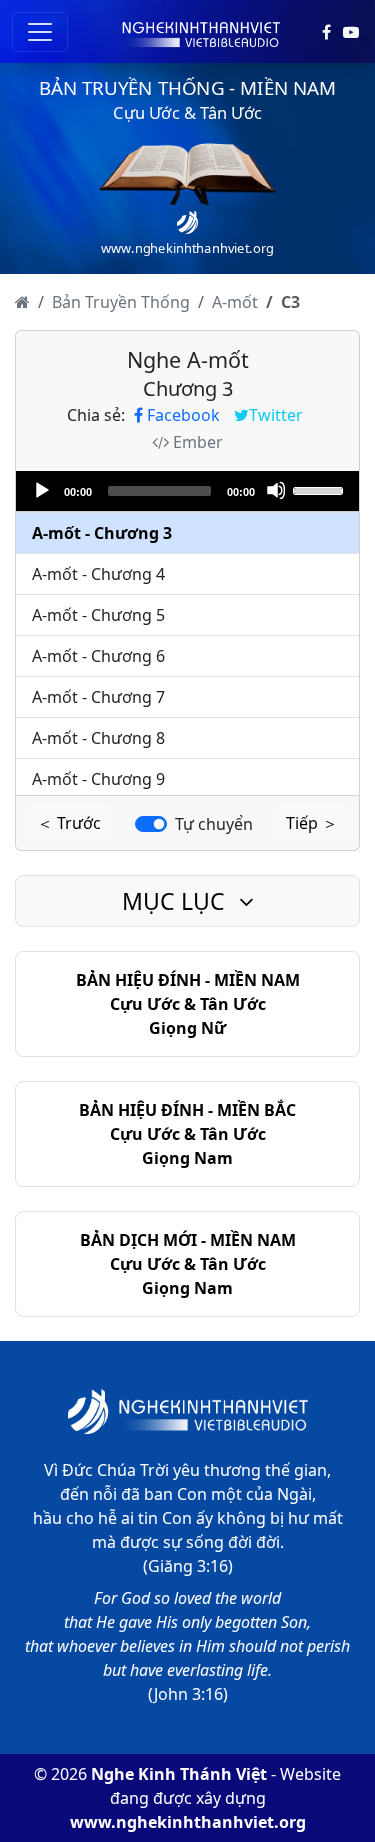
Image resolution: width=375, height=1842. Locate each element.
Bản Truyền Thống (121, 302)
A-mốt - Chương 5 (98, 615)
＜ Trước (69, 823)
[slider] (321, 489)
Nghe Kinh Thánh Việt (179, 1774)
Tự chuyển (214, 824)
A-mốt (235, 302)
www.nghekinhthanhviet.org (188, 1822)
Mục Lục (176, 901)
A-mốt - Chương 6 (98, 656)
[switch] (151, 824)
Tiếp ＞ (312, 823)
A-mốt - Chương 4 (98, 574)
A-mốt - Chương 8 (98, 738)
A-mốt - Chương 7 (98, 697)
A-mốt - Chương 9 (98, 779)
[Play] (41, 490)
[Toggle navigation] (40, 32)
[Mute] (276, 490)
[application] (187, 491)
